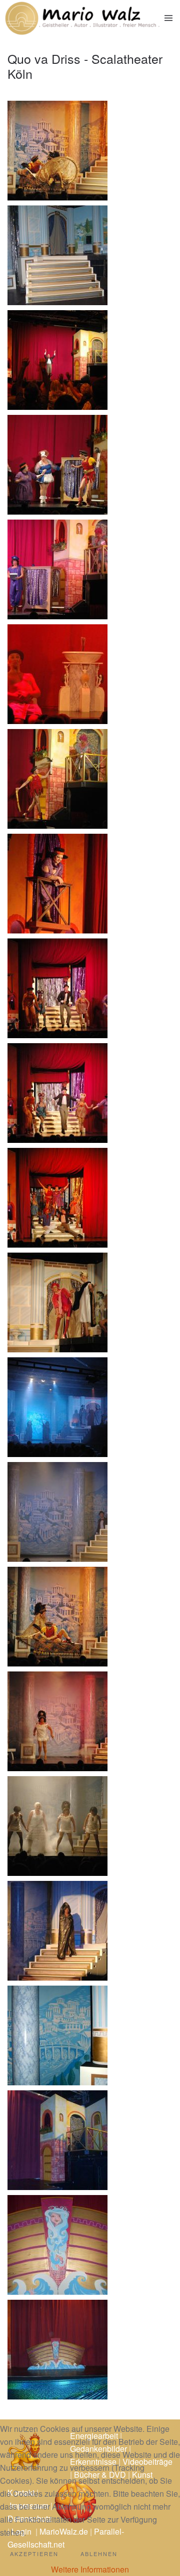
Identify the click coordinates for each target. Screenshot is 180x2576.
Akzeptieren (34, 2554)
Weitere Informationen (90, 2569)
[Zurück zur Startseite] (82, 18)
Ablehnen (99, 2554)
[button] (168, 18)
